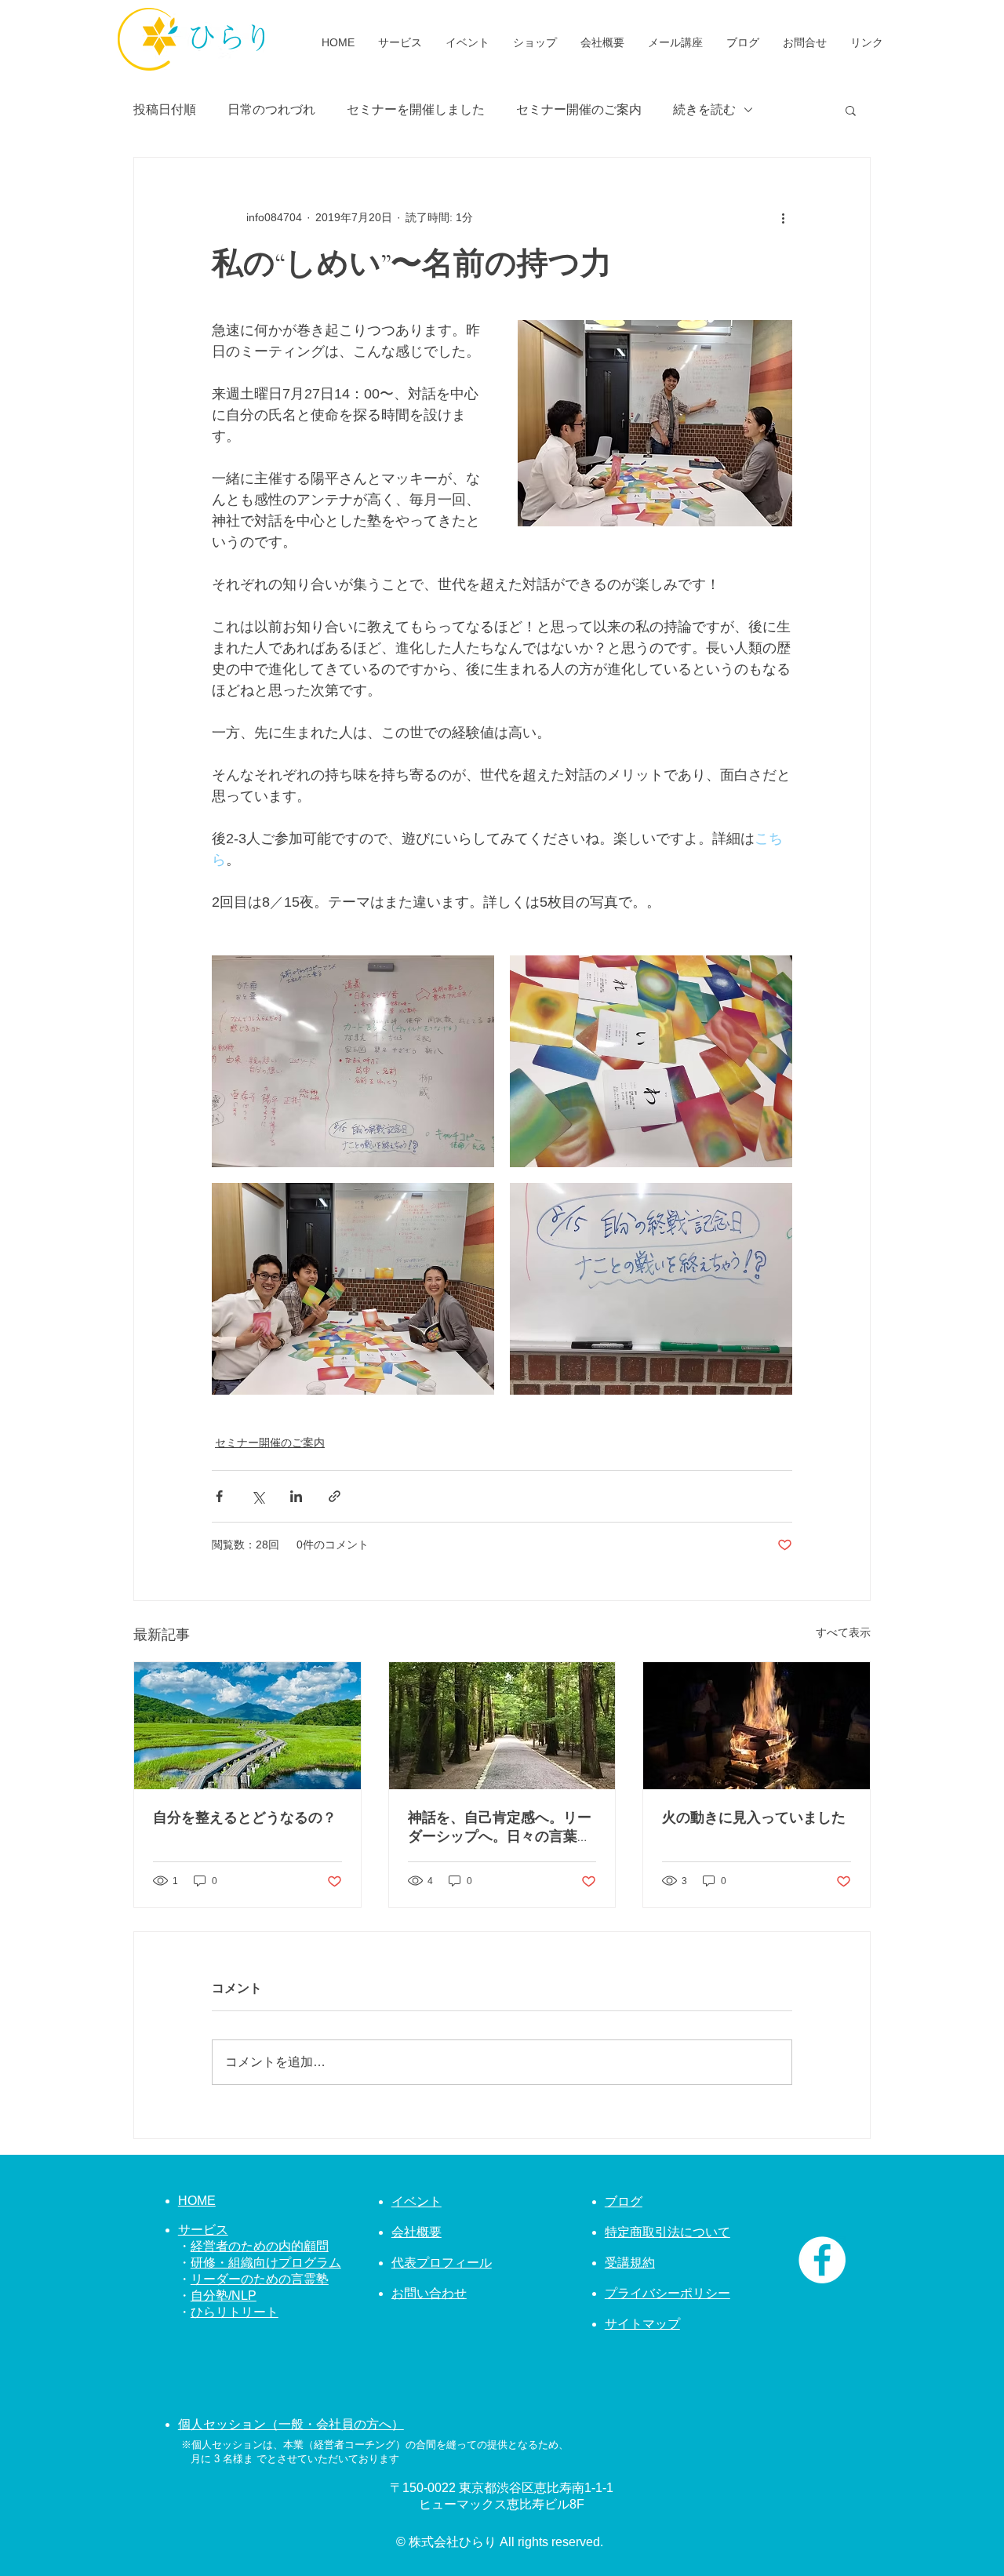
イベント (417, 2201)
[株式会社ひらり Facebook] (822, 2260)
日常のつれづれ (271, 109)
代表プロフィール (442, 2263)
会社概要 (417, 2232)
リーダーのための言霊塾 (260, 2279)
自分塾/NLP (224, 2296)
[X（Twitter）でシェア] (258, 1496)
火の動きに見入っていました (754, 1817)
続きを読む (704, 109)
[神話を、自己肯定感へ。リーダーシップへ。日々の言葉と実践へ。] (502, 1726)
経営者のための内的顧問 (260, 2246)
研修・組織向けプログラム (266, 2263)
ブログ (624, 2201)
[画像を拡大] (353, 1061)
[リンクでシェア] (335, 1496)
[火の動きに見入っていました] (757, 1726)
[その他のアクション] (783, 217)
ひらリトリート (235, 2312)
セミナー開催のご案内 (579, 109)
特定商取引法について (668, 2232)
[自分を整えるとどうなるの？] (247, 1726)
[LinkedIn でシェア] (296, 1496)
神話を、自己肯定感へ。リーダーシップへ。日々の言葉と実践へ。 (500, 1827)
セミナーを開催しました (416, 109)
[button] (851, 110)
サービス (203, 2230)
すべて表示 (843, 1632)
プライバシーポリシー (668, 2293)
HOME (197, 2201)
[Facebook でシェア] (219, 1496)
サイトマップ (642, 2324)
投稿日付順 (165, 109)
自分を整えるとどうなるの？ (245, 1817)
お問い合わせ (429, 2293)
